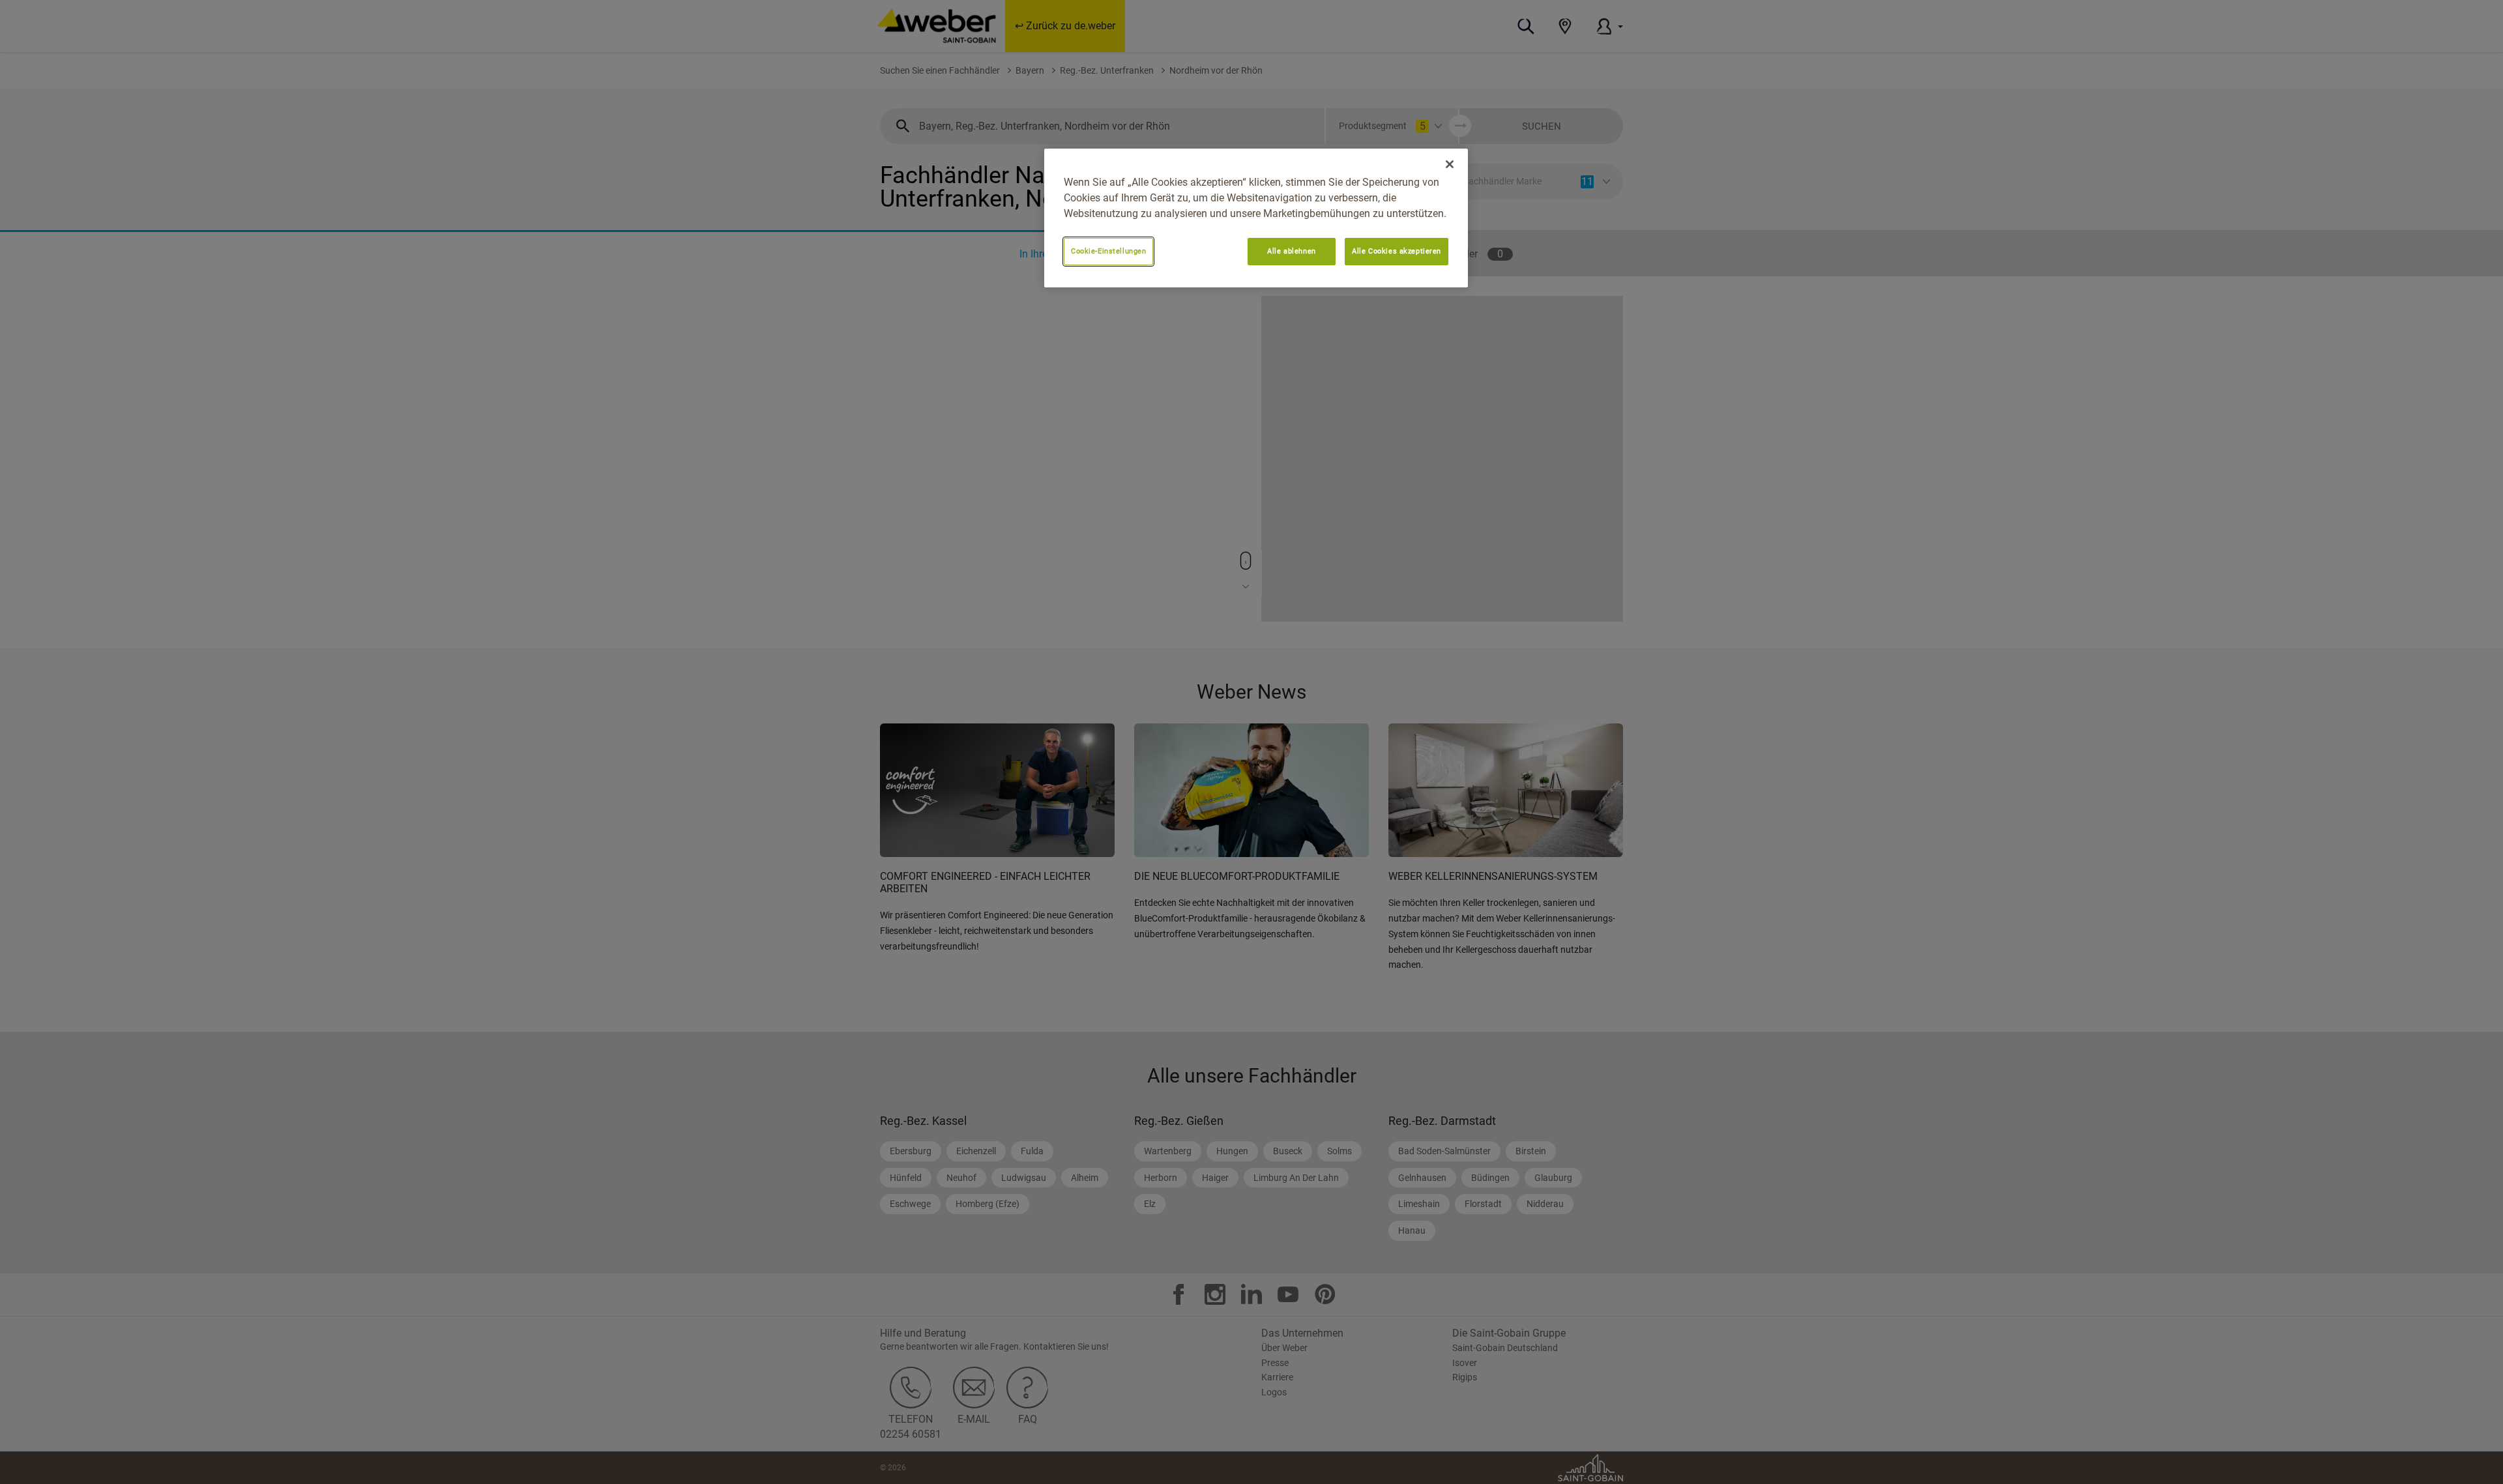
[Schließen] (1450, 164)
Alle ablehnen (1291, 251)
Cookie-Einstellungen (1108, 251)
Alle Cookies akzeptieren (1397, 251)
